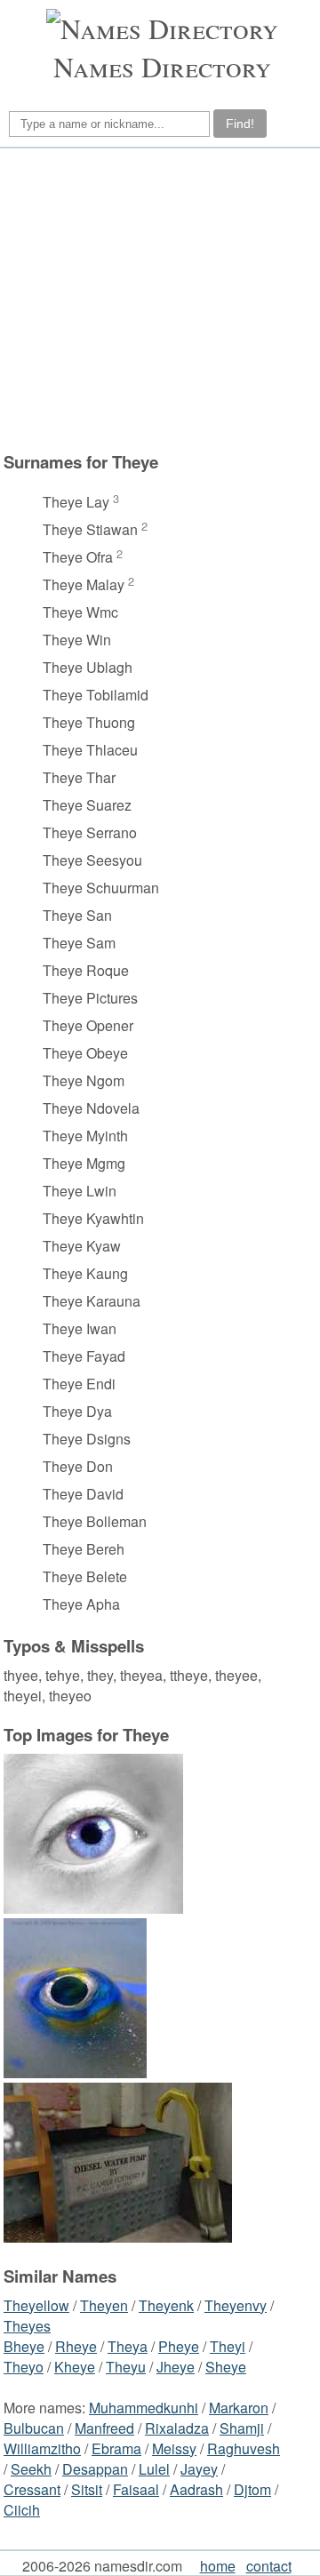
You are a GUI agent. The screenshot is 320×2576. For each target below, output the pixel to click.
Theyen (104, 2305)
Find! (240, 124)
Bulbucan (34, 2428)
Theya (128, 2346)
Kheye (75, 2367)
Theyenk (166, 2305)
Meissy (174, 2448)
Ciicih (22, 2510)
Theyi (228, 2346)
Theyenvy (236, 2305)
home (218, 2566)
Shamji (242, 2428)
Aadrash (196, 2489)
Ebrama (116, 2448)
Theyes (27, 2326)
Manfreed (104, 2428)
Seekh (31, 2469)
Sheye (226, 2367)
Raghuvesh (244, 2448)
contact (269, 2566)
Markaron (239, 2408)
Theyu (126, 2367)
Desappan (95, 2469)
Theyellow (36, 2305)
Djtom (252, 2489)
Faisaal (136, 2489)
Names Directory (162, 66)
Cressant (32, 2489)
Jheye (176, 2367)
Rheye (76, 2346)
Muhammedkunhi (144, 2408)
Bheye (24, 2346)
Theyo (24, 2367)
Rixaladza (177, 2428)
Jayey (199, 2469)
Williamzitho (42, 2448)
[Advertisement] (157, 300)
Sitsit (87, 2489)
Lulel (154, 2469)
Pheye (179, 2346)
